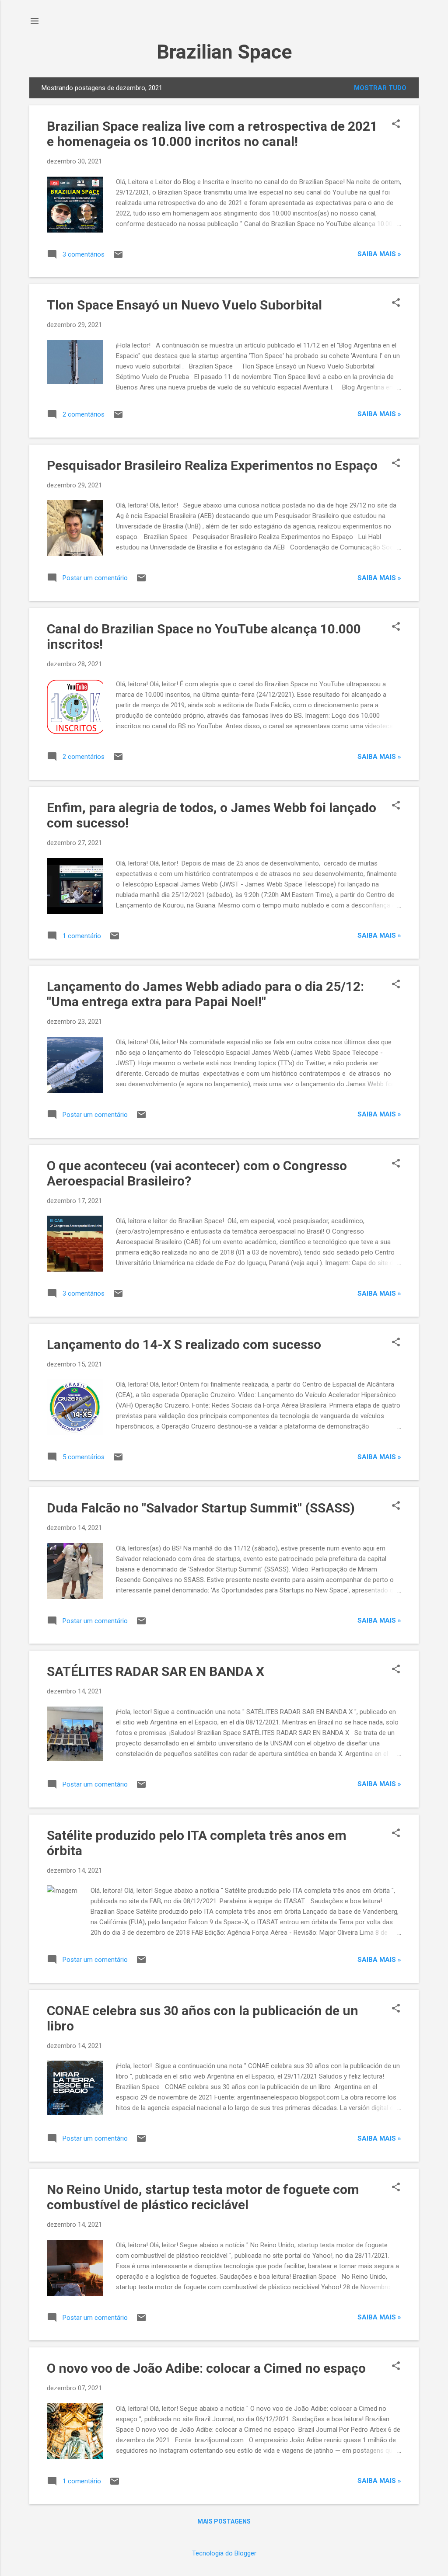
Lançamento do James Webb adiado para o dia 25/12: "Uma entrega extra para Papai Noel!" (205, 994)
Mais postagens (224, 2521)
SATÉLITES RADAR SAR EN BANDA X (156, 1671)
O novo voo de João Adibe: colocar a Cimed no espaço (206, 2368)
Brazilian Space (224, 52)
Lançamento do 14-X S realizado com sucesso (184, 1344)
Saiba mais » (379, 254)
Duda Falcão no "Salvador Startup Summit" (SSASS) (201, 1508)
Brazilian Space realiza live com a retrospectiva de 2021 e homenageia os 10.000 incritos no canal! (212, 134)
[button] (396, 125)
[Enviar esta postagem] (118, 257)
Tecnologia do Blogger (224, 2553)
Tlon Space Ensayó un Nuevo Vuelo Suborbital (184, 305)
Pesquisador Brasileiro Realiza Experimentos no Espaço (212, 465)
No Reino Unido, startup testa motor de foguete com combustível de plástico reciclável (203, 2197)
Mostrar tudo (380, 88)
